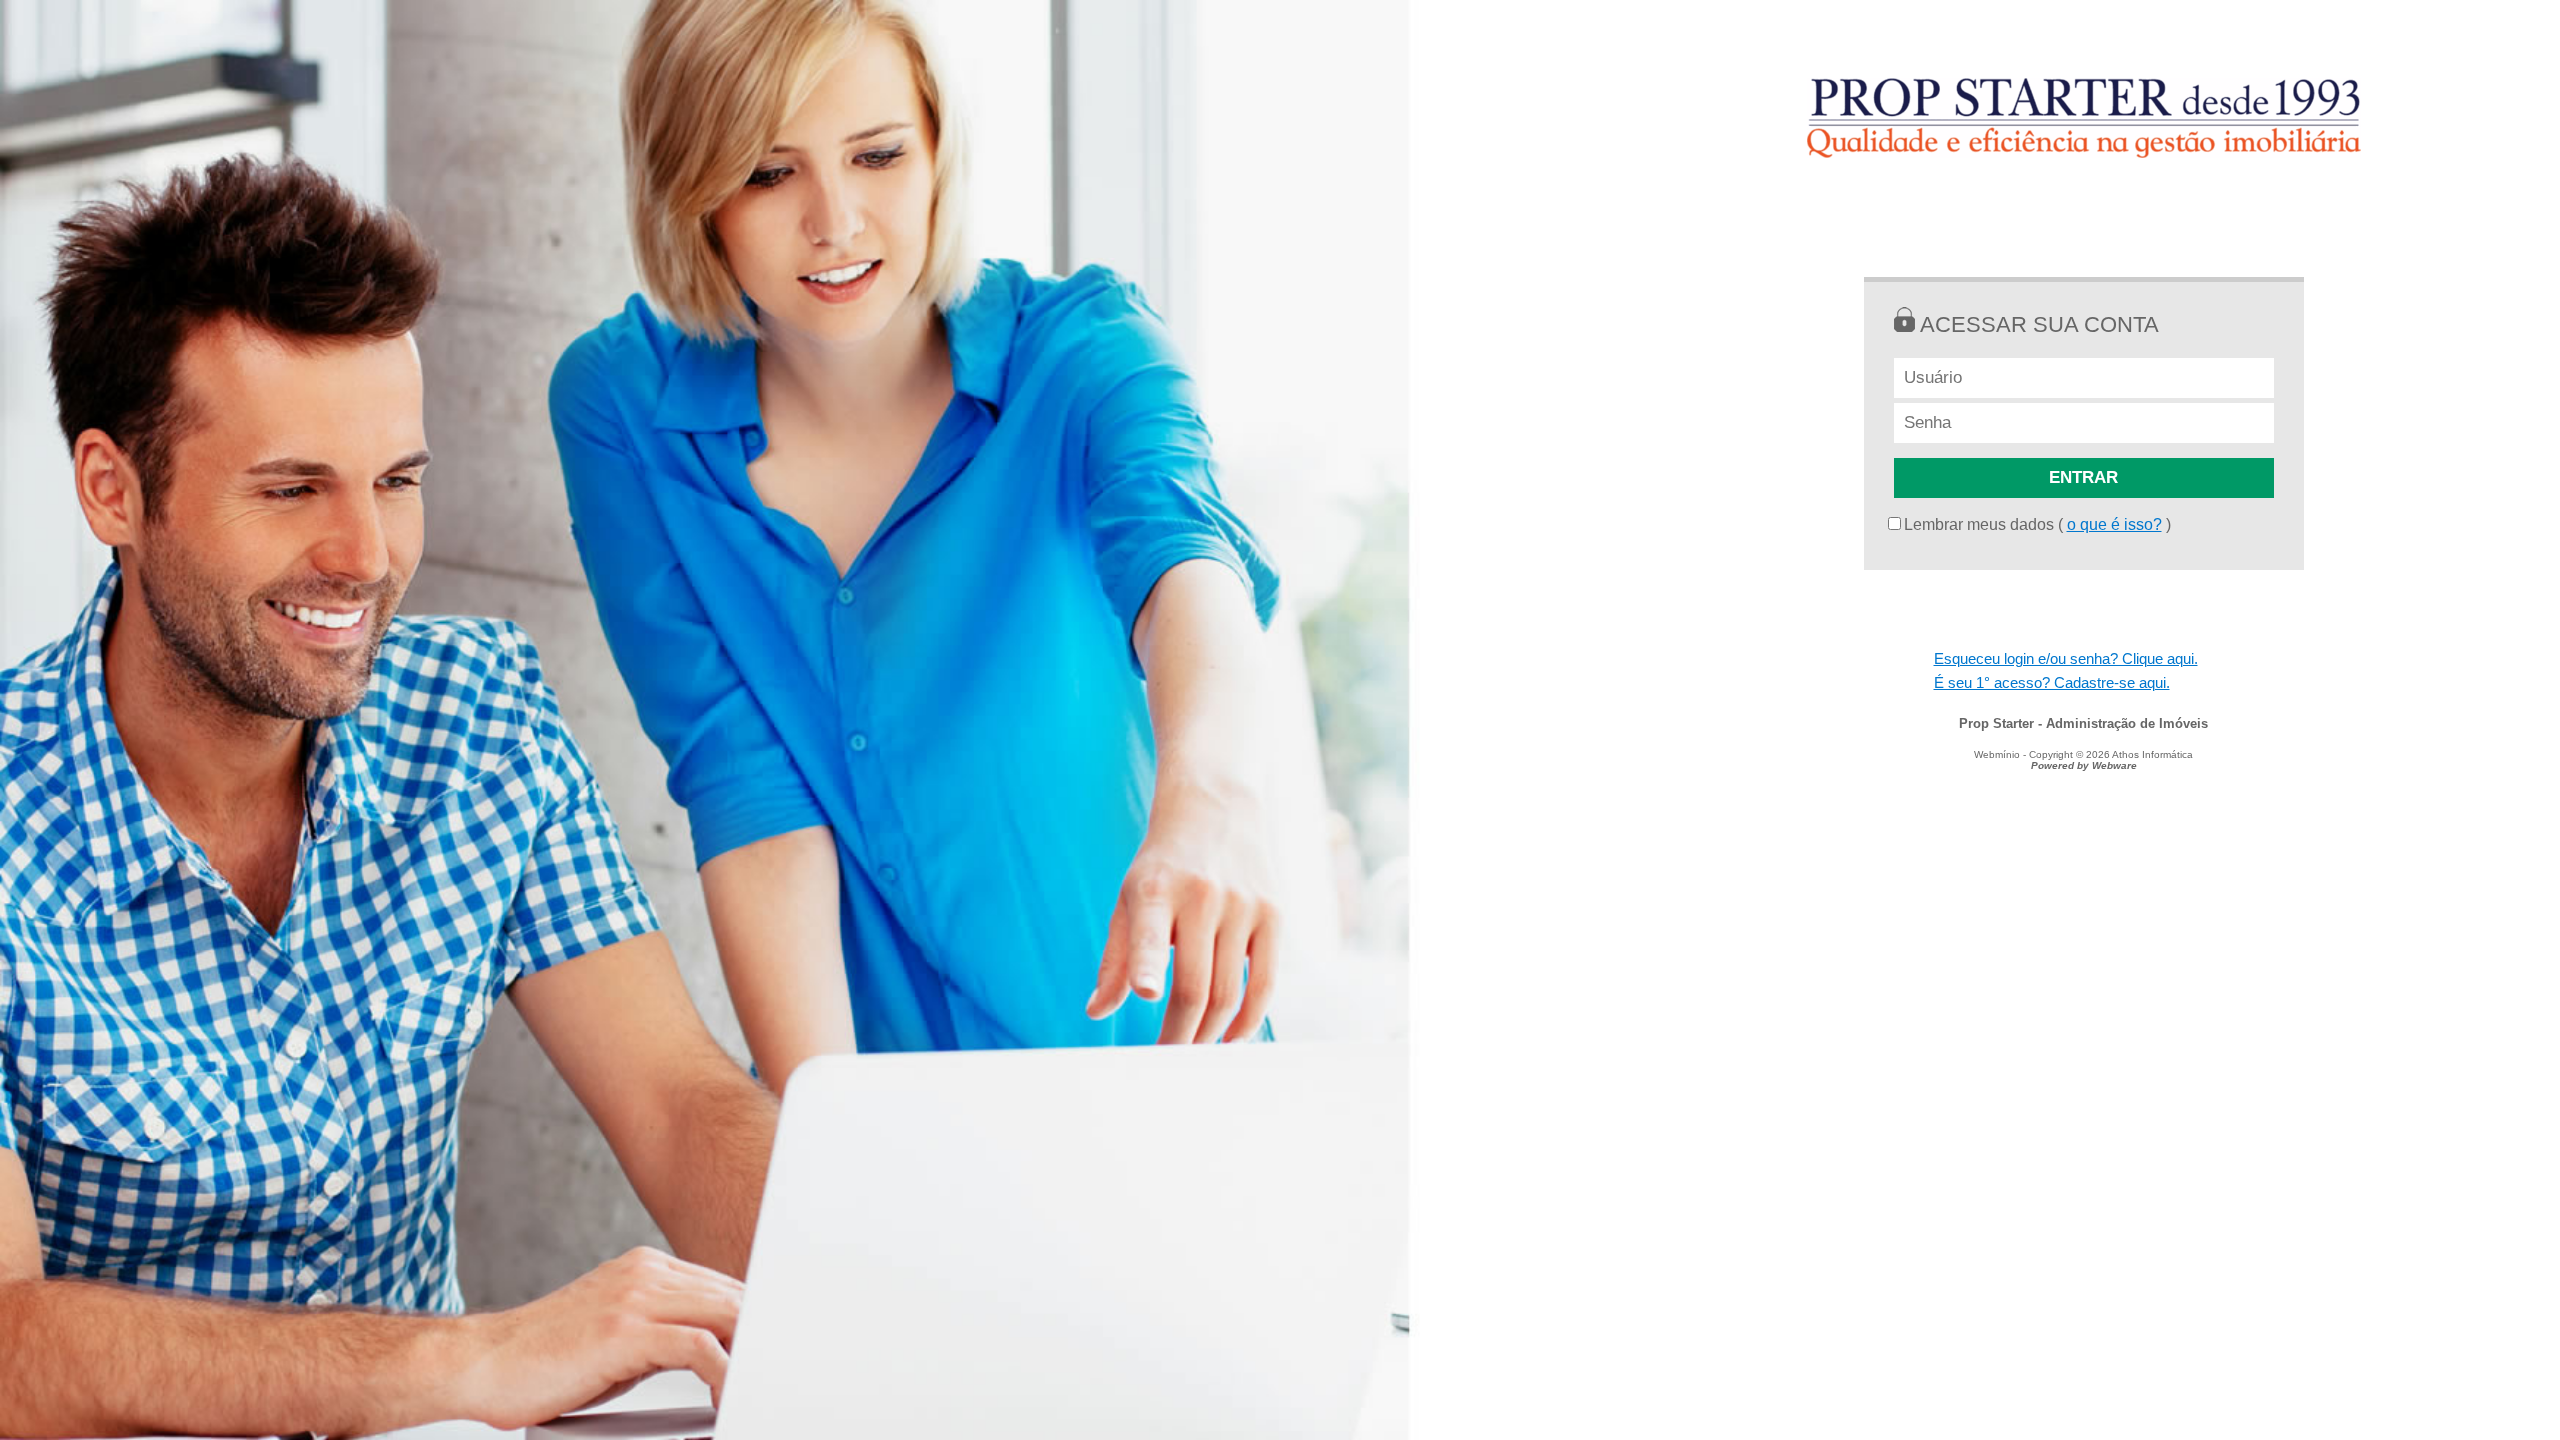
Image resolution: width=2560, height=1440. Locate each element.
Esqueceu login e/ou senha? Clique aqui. (2066, 658)
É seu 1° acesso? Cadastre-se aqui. (2052, 682)
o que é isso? (2114, 524)
